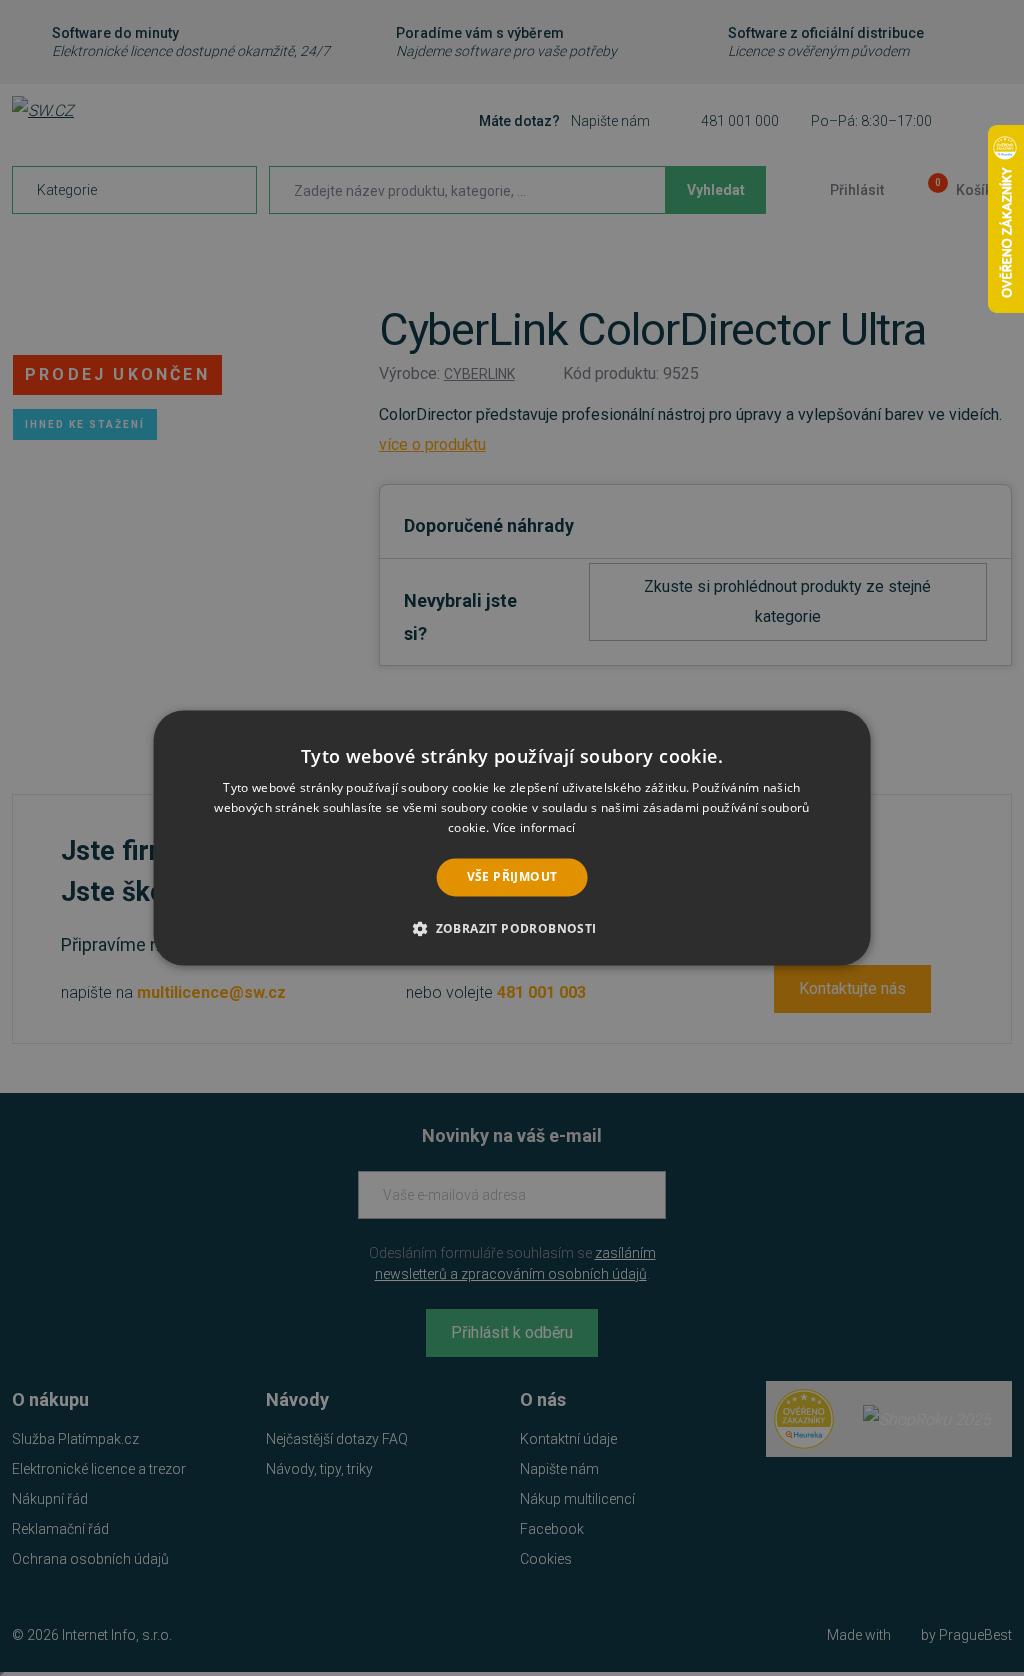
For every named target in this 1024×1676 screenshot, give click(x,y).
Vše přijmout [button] (512, 876)
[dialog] (512, 837)
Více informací (534, 827)
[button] (511, 929)
